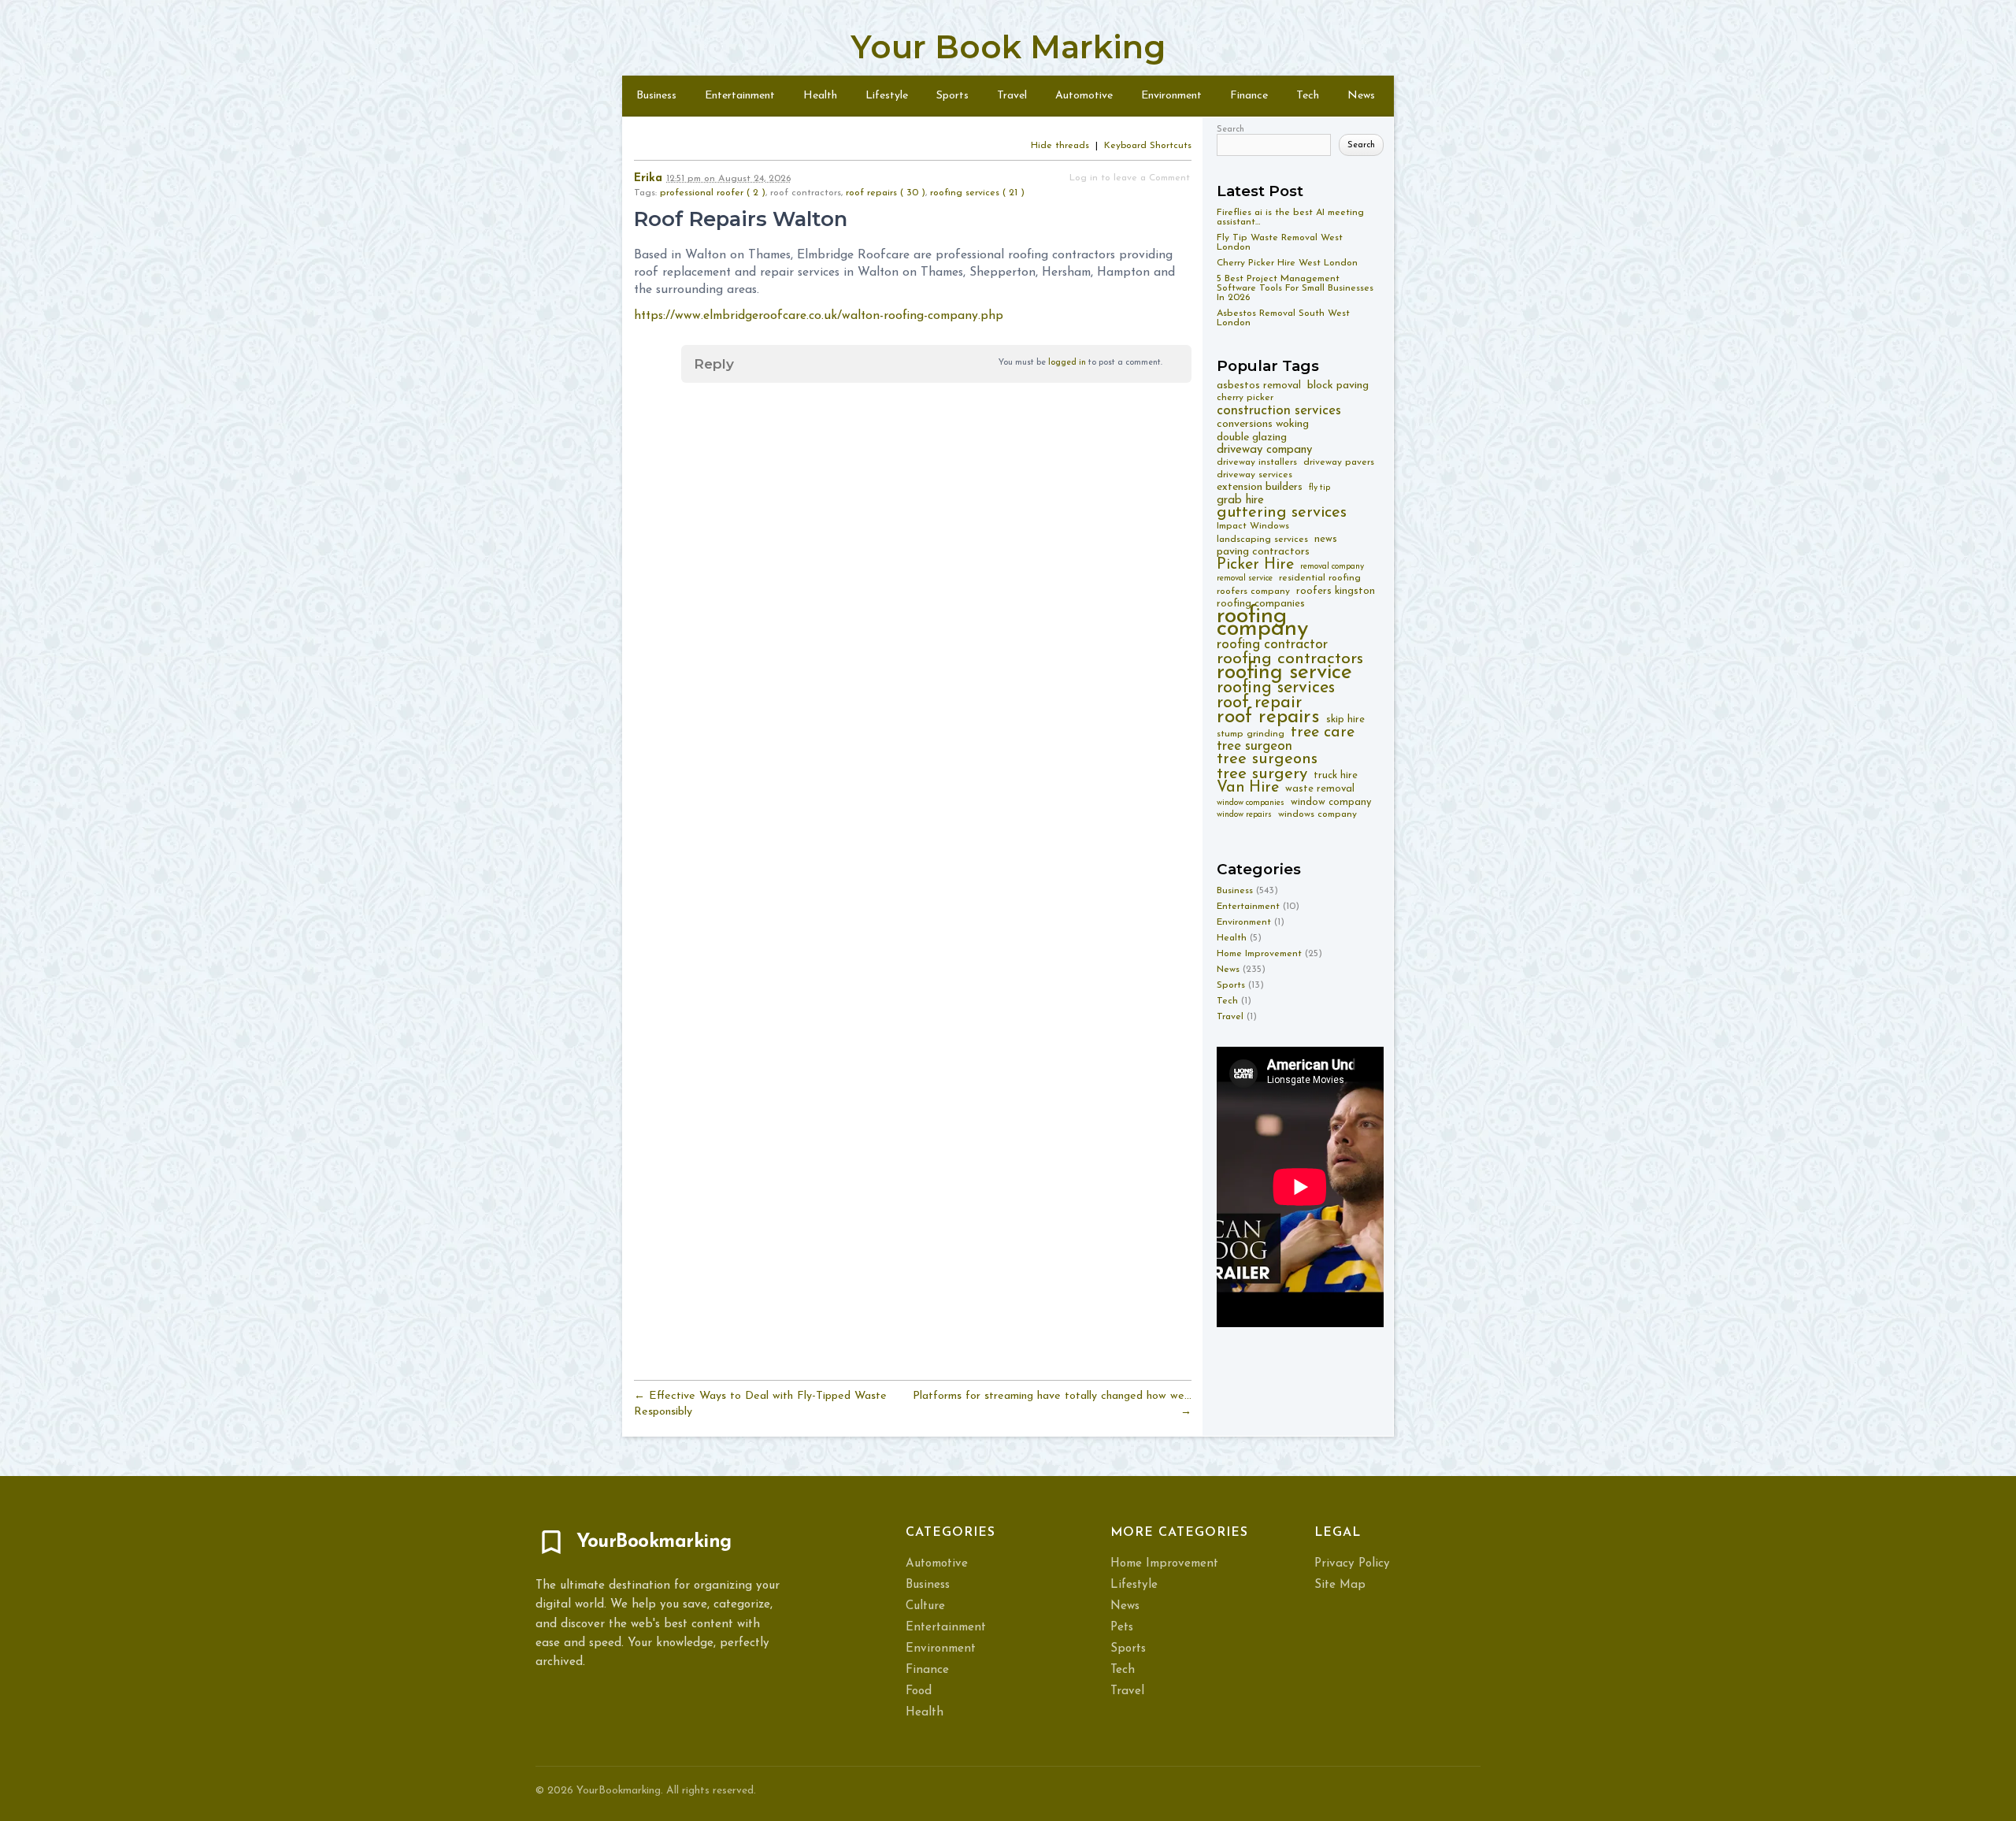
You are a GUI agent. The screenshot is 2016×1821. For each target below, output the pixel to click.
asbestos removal (1259, 386)
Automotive (1084, 96)
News (1361, 96)
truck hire (1336, 775)
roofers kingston (1336, 591)
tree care (1323, 733)
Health (820, 96)
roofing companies (1261, 604)
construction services (1279, 411)
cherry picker (1245, 398)
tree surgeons (1267, 760)
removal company (1332, 567)
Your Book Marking (1008, 47)
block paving (1338, 386)
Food (919, 1691)
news (1326, 539)
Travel (1012, 96)
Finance (1249, 96)
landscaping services (1262, 540)
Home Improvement (1259, 954)
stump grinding (1251, 734)
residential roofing (1320, 578)
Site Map (1340, 1585)
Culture (925, 1606)
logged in (1067, 363)
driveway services (1254, 475)
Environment (1171, 96)
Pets (1122, 1628)
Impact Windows (1253, 526)
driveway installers (1257, 462)
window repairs (1244, 815)
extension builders (1260, 487)
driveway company (1264, 450)
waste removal (1320, 789)
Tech (1308, 96)
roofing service (1284, 673)
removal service (1245, 579)
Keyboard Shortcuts (1148, 146)
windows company (1317, 814)
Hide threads (1060, 146)
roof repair (1259, 703)
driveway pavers (1339, 462)
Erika (648, 178)
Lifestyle (887, 96)
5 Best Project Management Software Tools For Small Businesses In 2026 (1295, 288)
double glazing (1252, 438)
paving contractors (1263, 552)
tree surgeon (1254, 746)
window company (1331, 802)
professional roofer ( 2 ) (713, 193)
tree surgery (1262, 774)
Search (1230, 130)
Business (656, 96)
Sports (952, 96)
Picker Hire (1255, 565)
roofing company (1262, 623)
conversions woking (1263, 424)
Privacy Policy (1352, 1564)
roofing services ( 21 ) (977, 193)
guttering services (1282, 513)
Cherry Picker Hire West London (1287, 263)
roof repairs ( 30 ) (886, 193)
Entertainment (740, 96)
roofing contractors (1290, 659)
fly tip (1319, 488)
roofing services (1276, 688)
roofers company (1253, 592)
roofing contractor (1272, 645)
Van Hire (1248, 788)
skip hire (1345, 719)
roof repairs (1268, 717)
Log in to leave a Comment (1130, 178)
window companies (1251, 803)
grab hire (1240, 501)
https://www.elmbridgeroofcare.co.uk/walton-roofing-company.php (819, 316)
